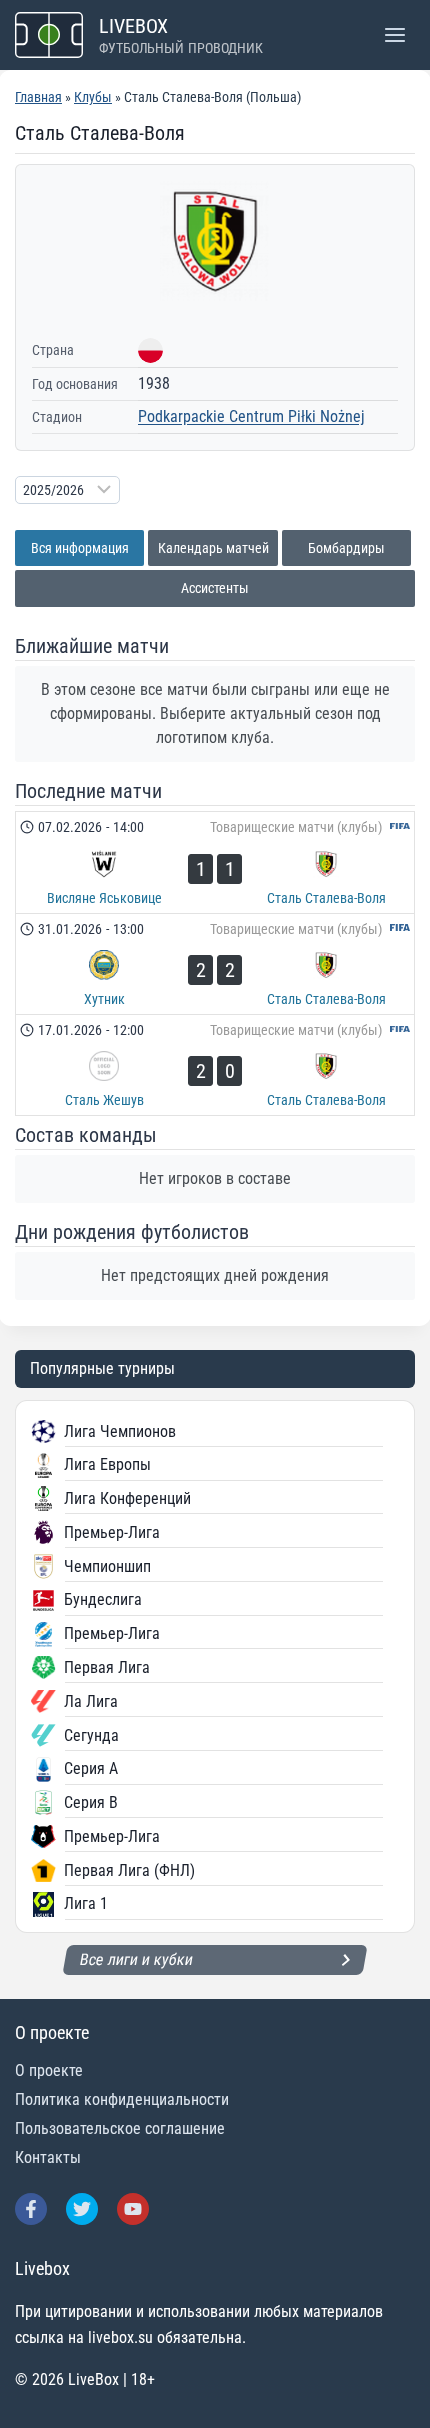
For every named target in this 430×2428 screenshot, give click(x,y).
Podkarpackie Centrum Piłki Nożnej (251, 416)
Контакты (48, 2157)
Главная (38, 97)
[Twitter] (82, 2209)
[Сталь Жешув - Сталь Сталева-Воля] (215, 1065)
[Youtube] (133, 2209)
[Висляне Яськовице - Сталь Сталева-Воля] (215, 862)
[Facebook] (31, 2209)
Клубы (93, 97)
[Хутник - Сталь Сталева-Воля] (215, 964)
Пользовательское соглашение (120, 2128)
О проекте (49, 2070)
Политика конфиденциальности (122, 2099)
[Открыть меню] (394, 34)
